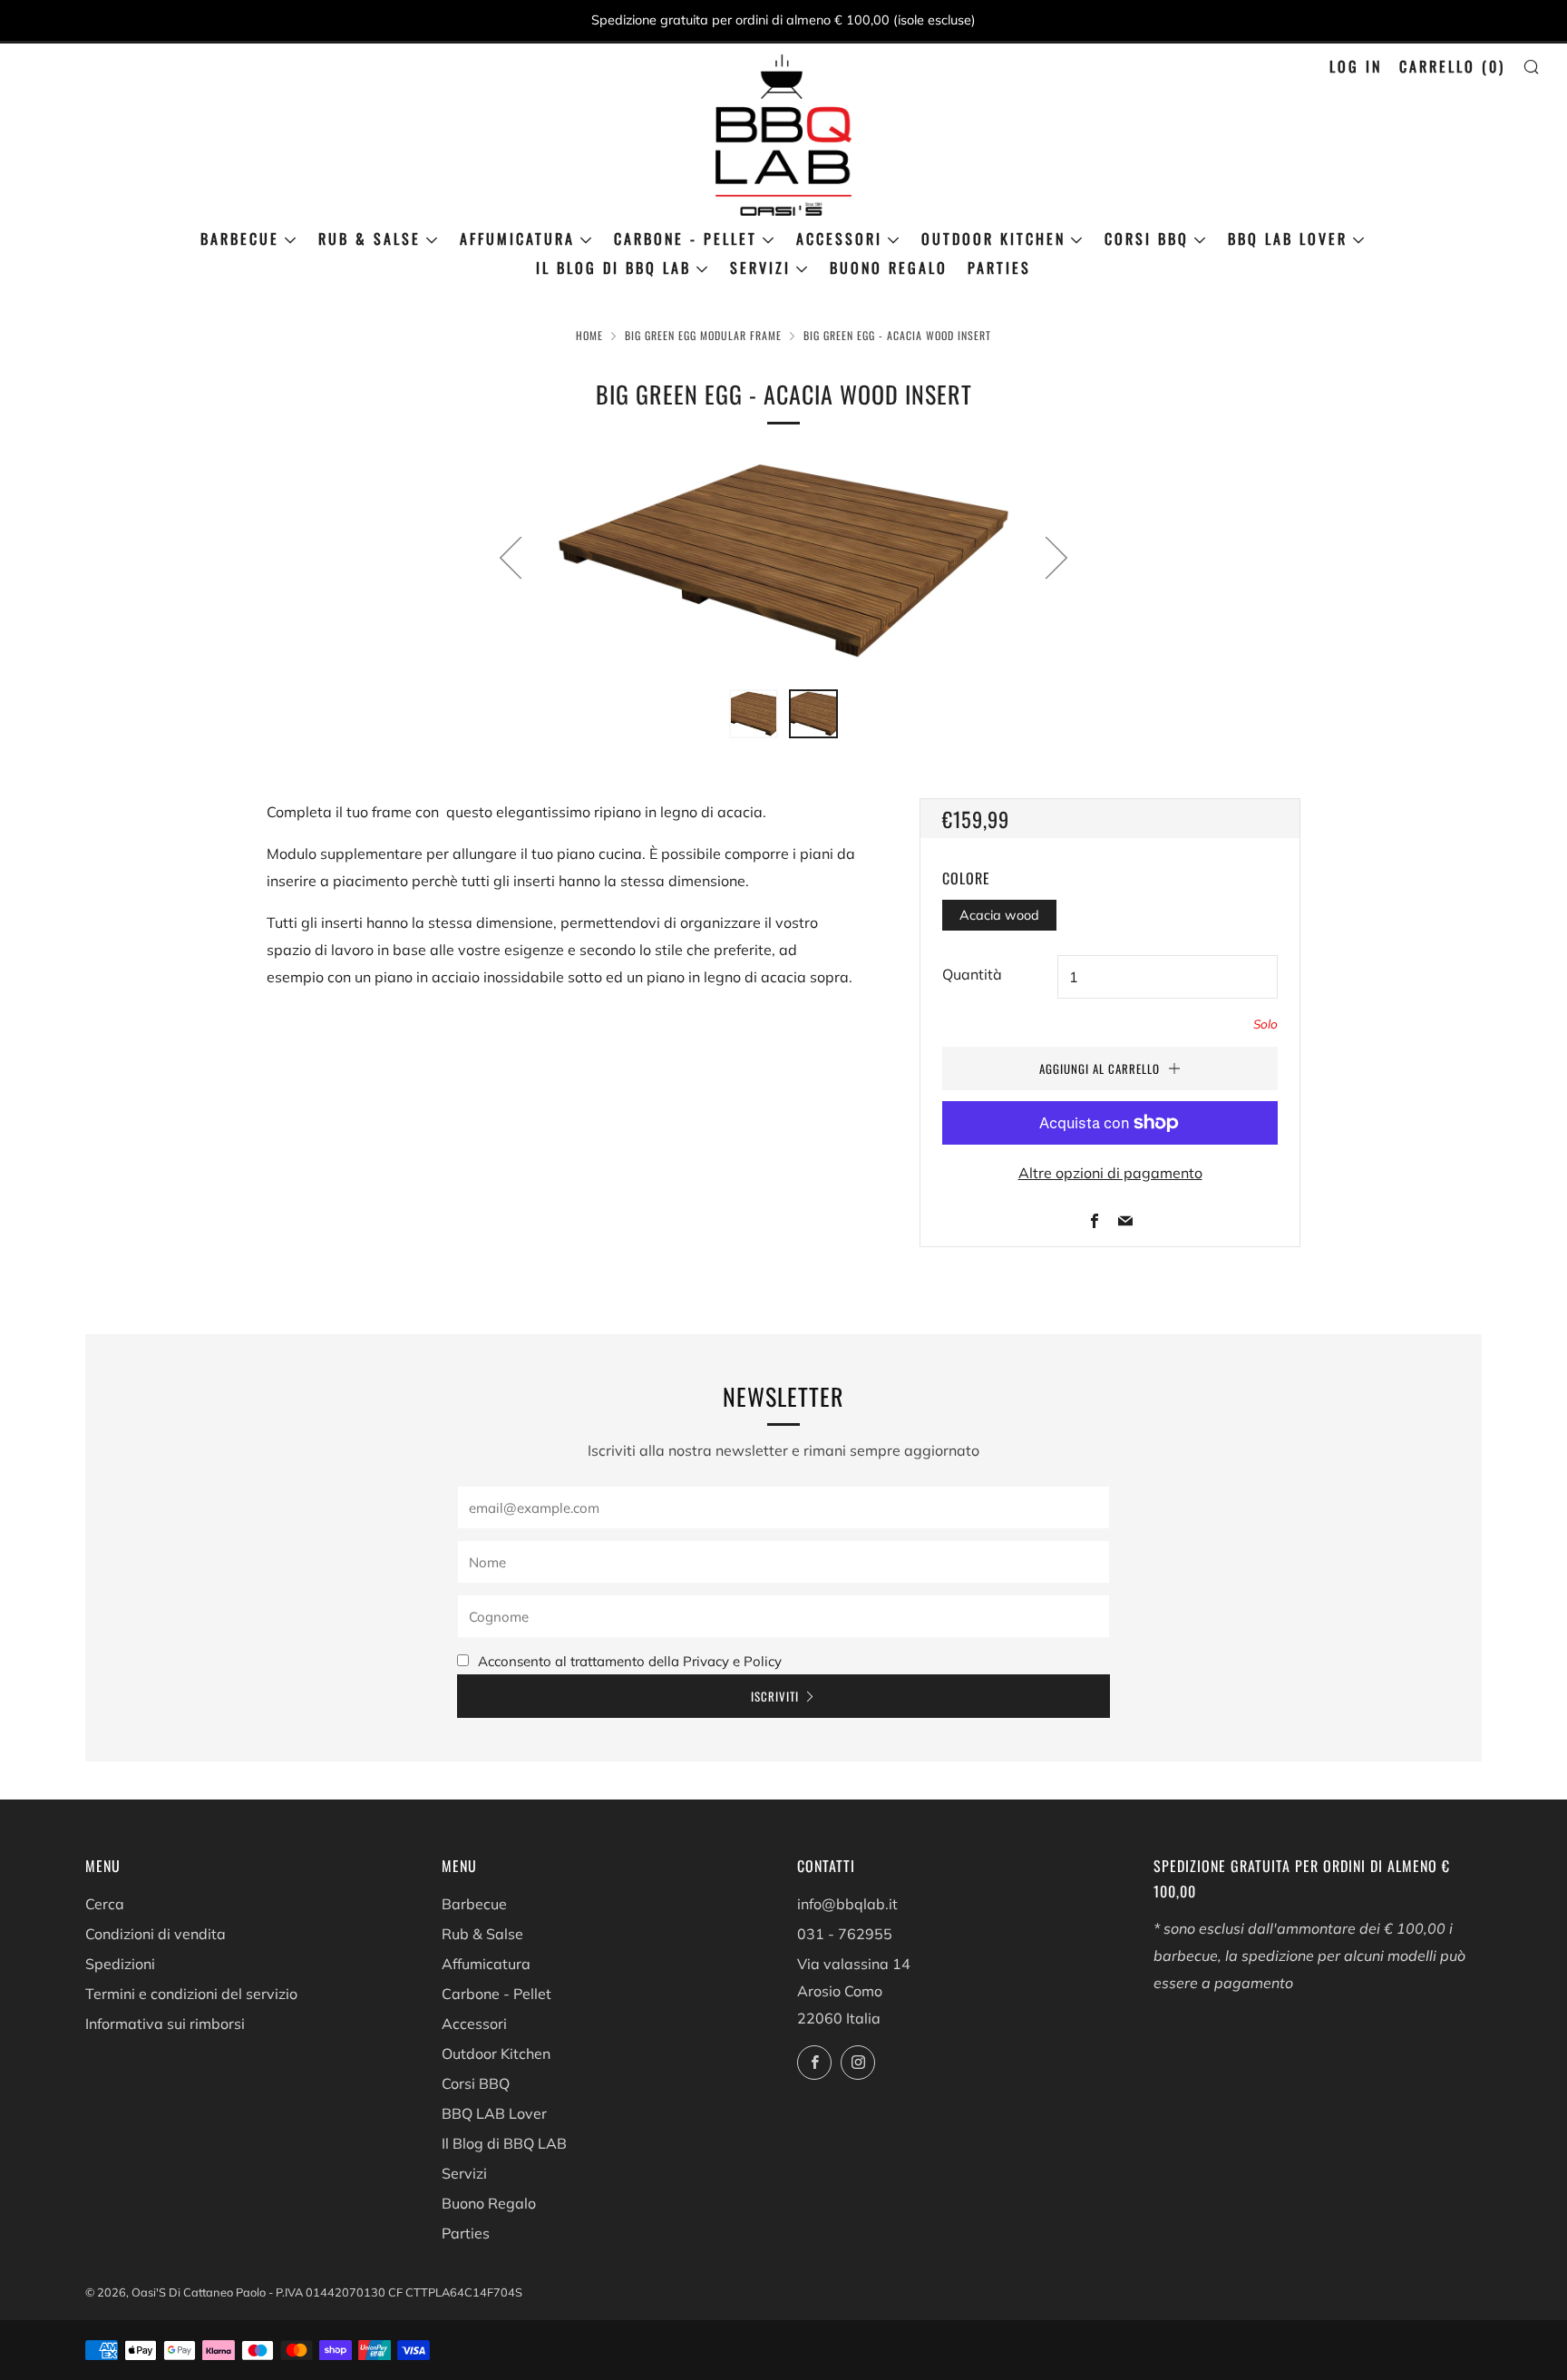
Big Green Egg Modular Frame (703, 335)
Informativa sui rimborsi (165, 2024)
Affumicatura (517, 239)
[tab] (754, 714)
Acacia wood (999, 915)
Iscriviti (775, 1696)
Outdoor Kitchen (993, 239)
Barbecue (240, 239)
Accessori (839, 239)
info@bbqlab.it (847, 1904)
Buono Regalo (889, 268)
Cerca (105, 1904)
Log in (1356, 66)
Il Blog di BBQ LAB (613, 268)
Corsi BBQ (1147, 239)
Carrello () (1452, 66)
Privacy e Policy (732, 1661)
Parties (999, 268)
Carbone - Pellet (686, 239)
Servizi (760, 268)
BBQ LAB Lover (1288, 239)
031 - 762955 (845, 1934)
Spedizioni (120, 1964)
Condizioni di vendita (156, 1934)
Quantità (972, 974)
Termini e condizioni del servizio (191, 1994)
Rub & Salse (370, 239)
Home (589, 335)
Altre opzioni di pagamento (1110, 1173)
